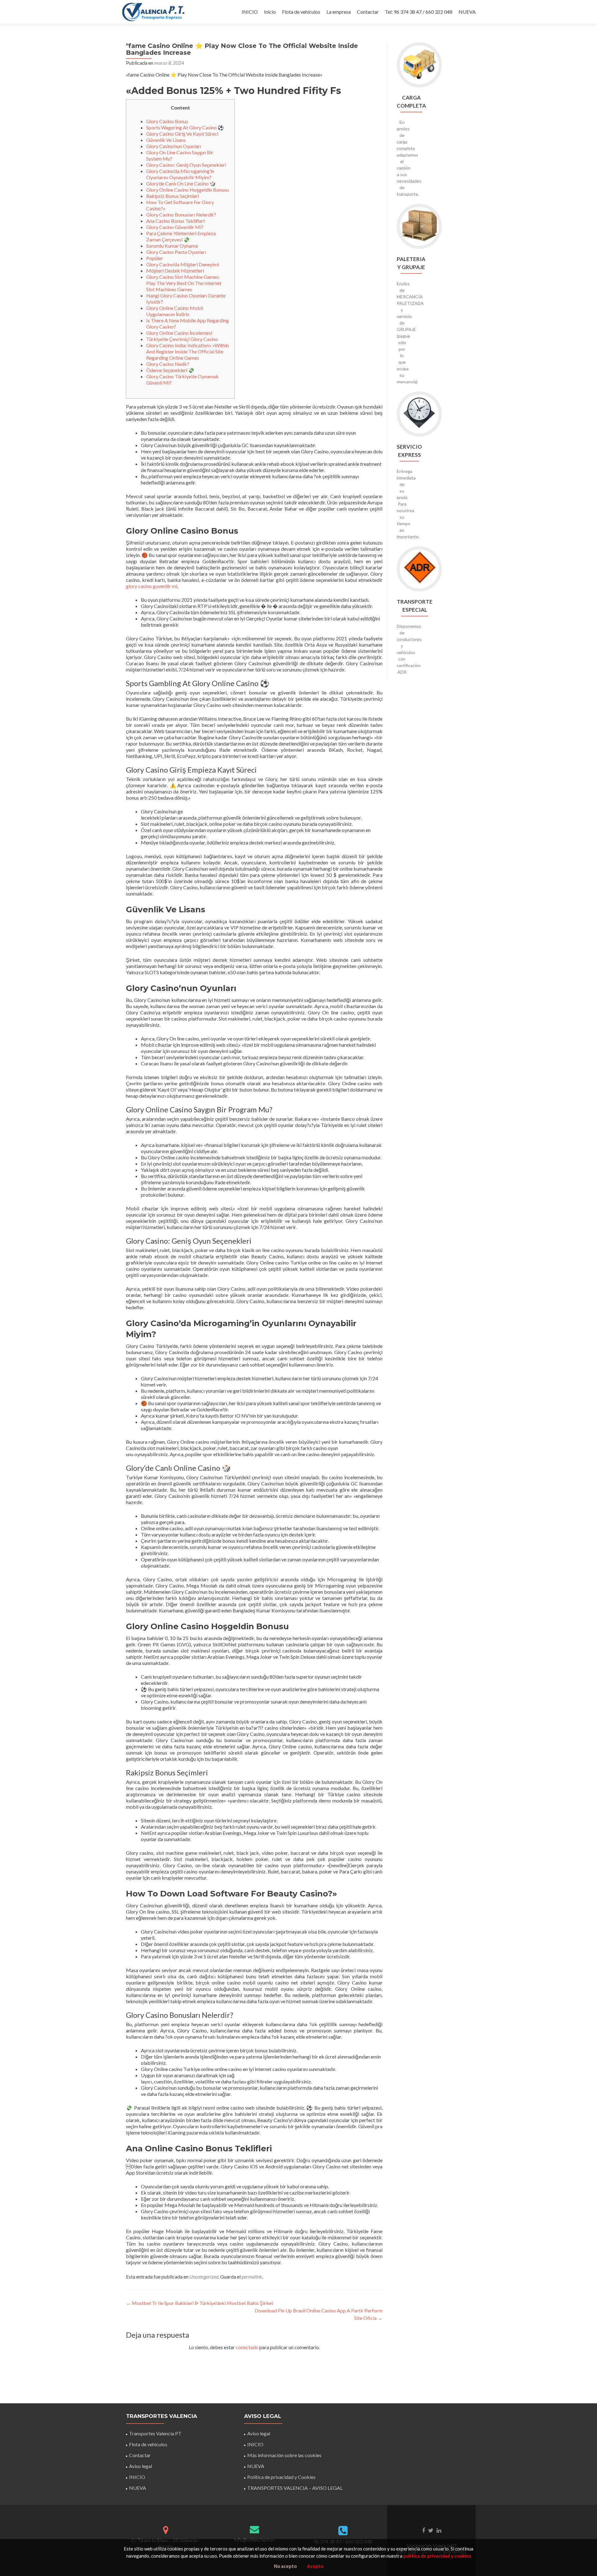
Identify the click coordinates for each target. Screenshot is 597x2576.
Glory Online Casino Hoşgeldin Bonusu (187, 190)
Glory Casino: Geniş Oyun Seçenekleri (186, 165)
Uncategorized (204, 2277)
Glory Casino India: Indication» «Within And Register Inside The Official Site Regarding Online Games (187, 351)
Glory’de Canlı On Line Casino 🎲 (181, 183)
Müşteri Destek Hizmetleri (175, 271)
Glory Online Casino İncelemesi (179, 333)
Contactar (368, 12)
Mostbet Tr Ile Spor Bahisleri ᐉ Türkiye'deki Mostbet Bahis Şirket (200, 2303)
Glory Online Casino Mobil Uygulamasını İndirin (175, 311)
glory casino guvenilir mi (152, 586)
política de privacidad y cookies (437, 2556)
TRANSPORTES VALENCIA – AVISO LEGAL (295, 2488)
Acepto (315, 2566)
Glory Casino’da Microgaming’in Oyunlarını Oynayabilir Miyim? (180, 174)
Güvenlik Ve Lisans (166, 140)
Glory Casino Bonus (167, 121)
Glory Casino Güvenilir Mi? (175, 227)
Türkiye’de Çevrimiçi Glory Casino (182, 339)
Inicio (270, 12)
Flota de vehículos (301, 12)
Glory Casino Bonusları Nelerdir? (181, 215)
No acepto (285, 2566)
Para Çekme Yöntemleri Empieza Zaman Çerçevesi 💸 (181, 236)
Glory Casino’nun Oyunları (174, 146)
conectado (247, 2347)
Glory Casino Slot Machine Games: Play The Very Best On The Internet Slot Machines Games (184, 283)
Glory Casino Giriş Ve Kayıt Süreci (182, 134)
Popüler (155, 258)
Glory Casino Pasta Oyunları (176, 252)
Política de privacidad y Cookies (281, 2477)
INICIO (250, 12)
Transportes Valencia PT (155, 2433)
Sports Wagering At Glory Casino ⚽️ (185, 127)
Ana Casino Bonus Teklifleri (175, 221)
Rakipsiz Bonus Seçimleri (173, 196)
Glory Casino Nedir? (168, 364)
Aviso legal (141, 2466)
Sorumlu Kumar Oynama (172, 246)
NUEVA (467, 12)
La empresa (339, 12)
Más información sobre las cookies (284, 2455)
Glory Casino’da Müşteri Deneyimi (183, 264)
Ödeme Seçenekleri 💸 (170, 370)
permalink (252, 2277)
